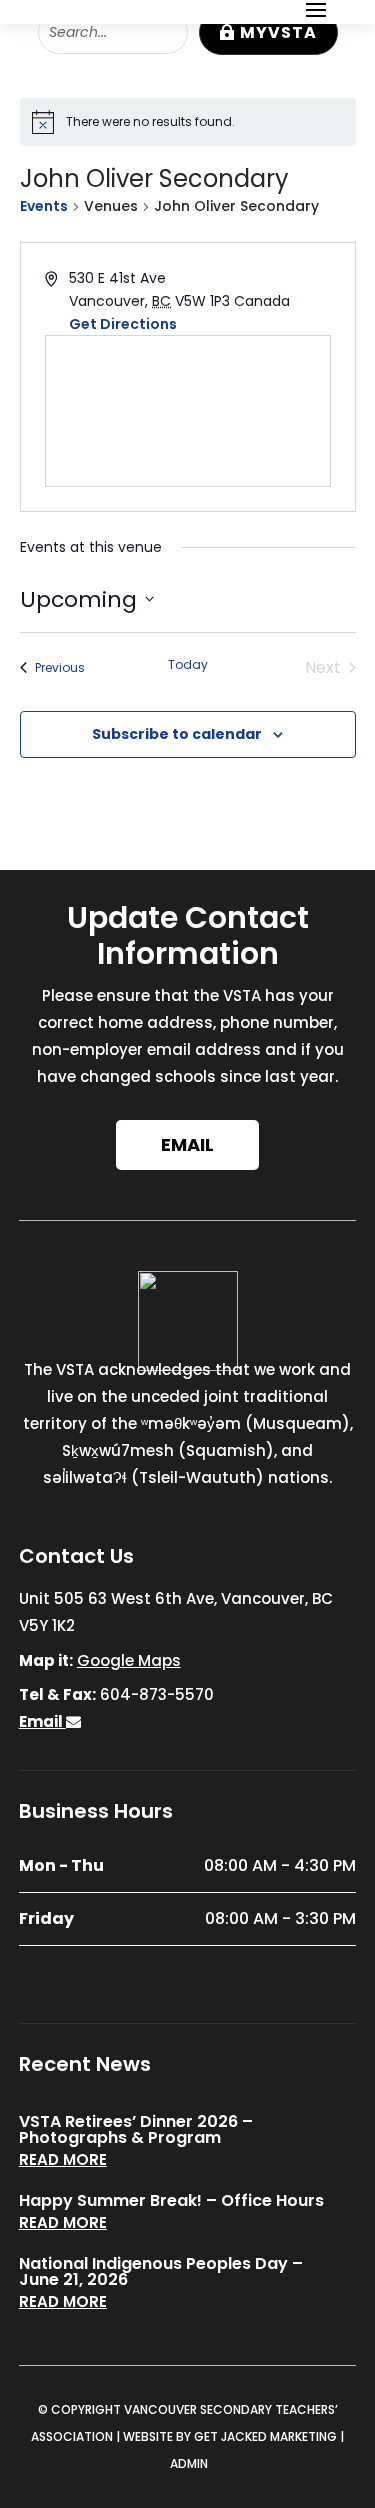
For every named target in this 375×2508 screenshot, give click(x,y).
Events (44, 206)
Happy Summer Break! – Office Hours (171, 2200)
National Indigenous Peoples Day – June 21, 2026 (161, 2271)
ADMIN (189, 2463)
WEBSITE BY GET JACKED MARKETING (230, 2436)
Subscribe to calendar (177, 734)
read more (63, 2159)
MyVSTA (278, 32)
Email (187, 1144)
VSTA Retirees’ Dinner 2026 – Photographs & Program (136, 2129)
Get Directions (123, 324)
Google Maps (129, 1660)
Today (188, 665)
